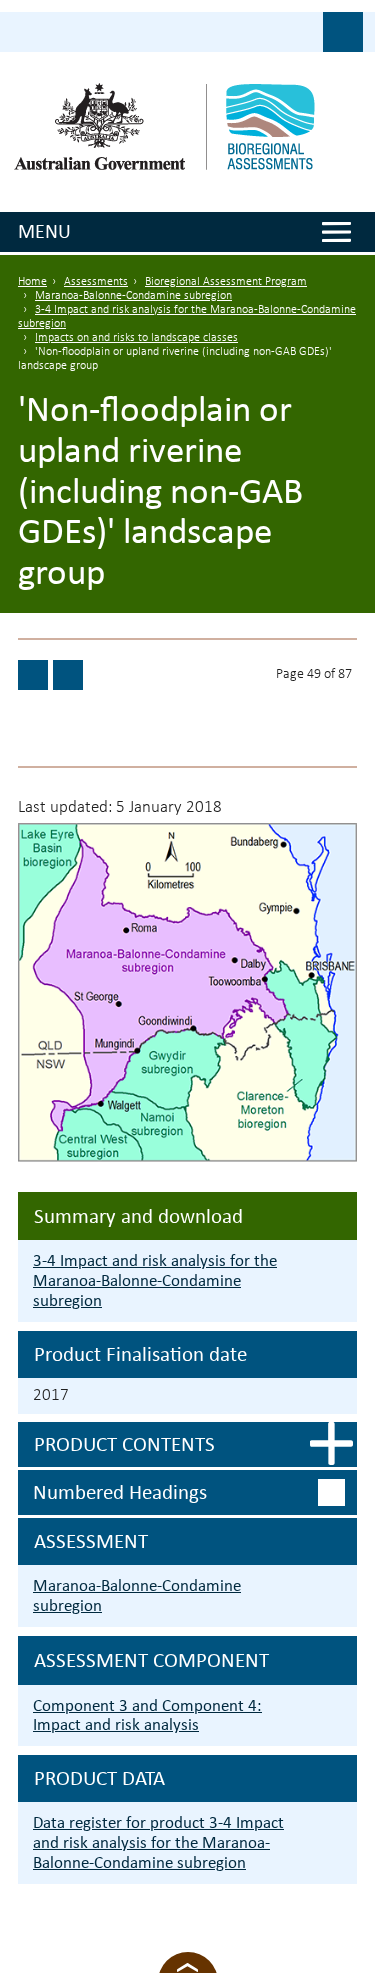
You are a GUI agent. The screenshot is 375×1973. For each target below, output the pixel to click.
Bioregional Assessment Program (226, 282)
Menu (44, 231)
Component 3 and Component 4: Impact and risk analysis (147, 1715)
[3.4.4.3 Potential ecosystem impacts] (33, 675)
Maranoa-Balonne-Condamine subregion (133, 296)
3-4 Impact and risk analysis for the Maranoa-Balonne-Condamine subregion (155, 1280)
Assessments (96, 282)
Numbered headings (120, 1492)
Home (32, 282)
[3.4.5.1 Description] (68, 675)
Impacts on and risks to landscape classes (136, 338)
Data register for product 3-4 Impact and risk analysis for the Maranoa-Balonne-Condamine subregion (158, 1842)
